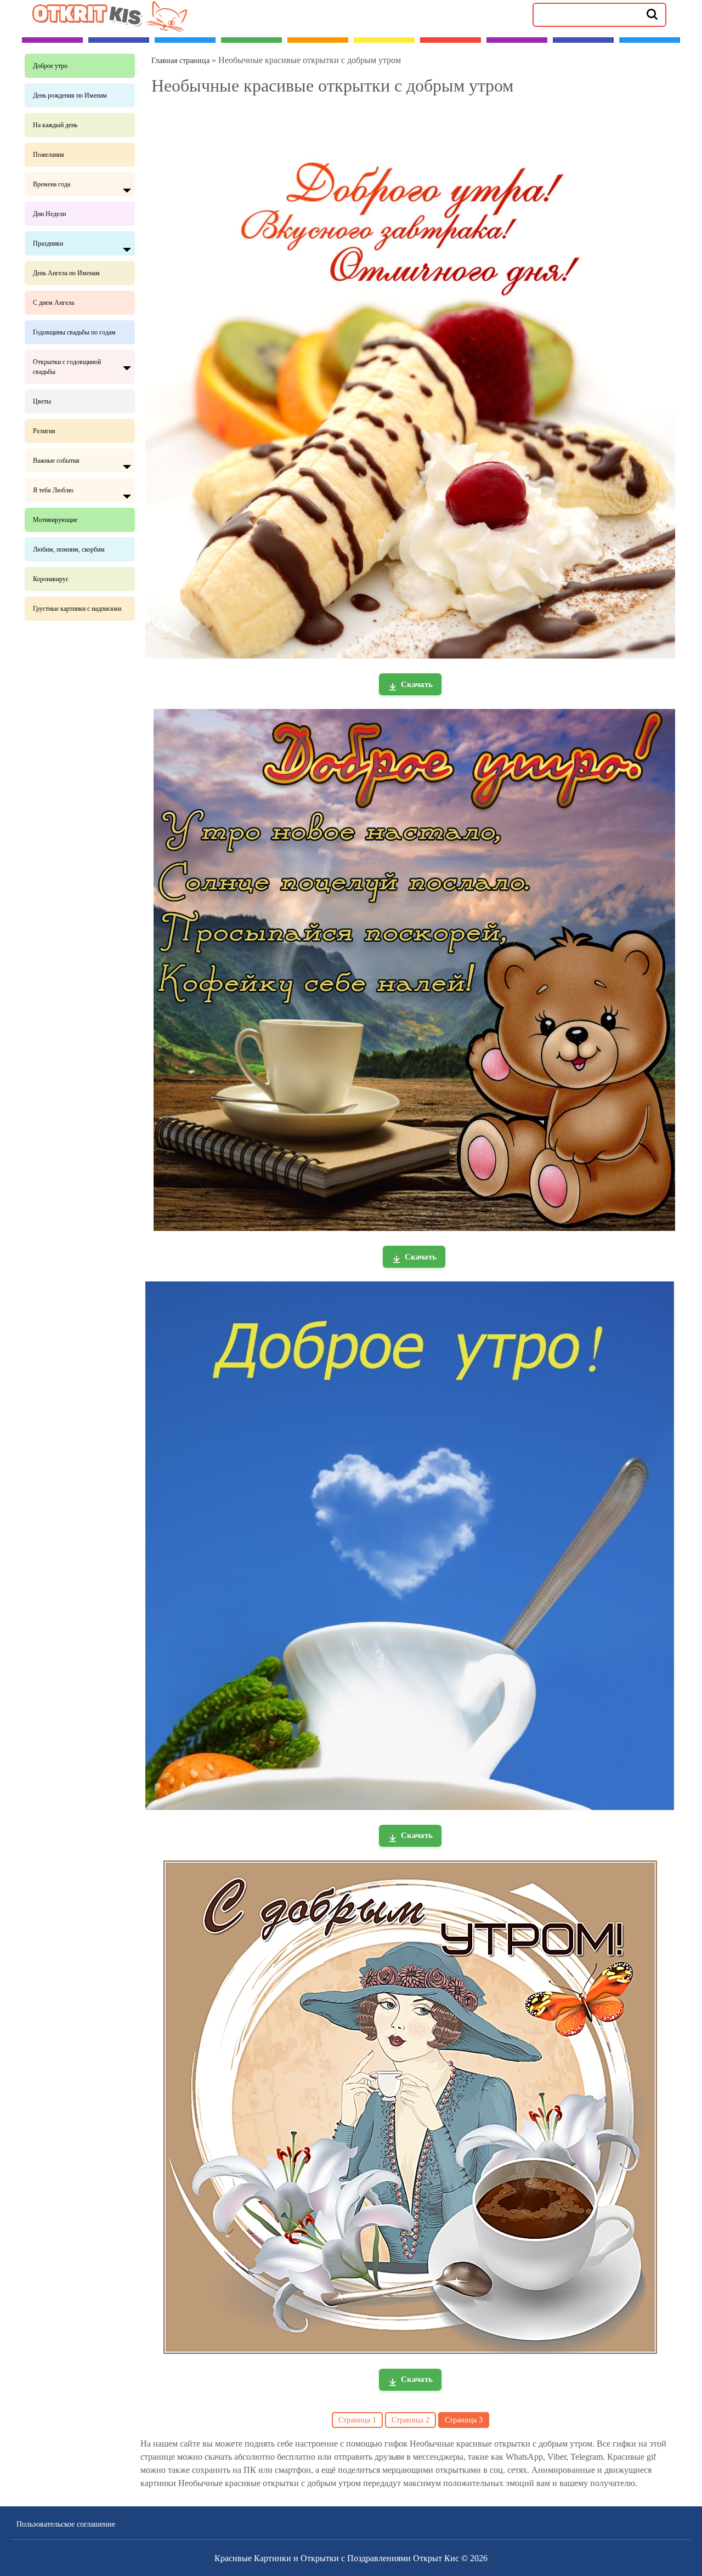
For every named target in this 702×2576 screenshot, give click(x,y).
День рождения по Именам (70, 95)
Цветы (42, 401)
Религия (44, 431)
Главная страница (180, 61)
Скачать (417, 684)
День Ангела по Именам (66, 273)
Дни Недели (49, 214)
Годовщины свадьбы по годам (74, 332)
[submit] (652, 14)
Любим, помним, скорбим (69, 549)
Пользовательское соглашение (66, 2524)
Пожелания (49, 155)
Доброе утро (50, 66)
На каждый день (55, 125)
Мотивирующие (55, 520)
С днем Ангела (53, 303)
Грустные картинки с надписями (77, 609)
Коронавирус (51, 579)
